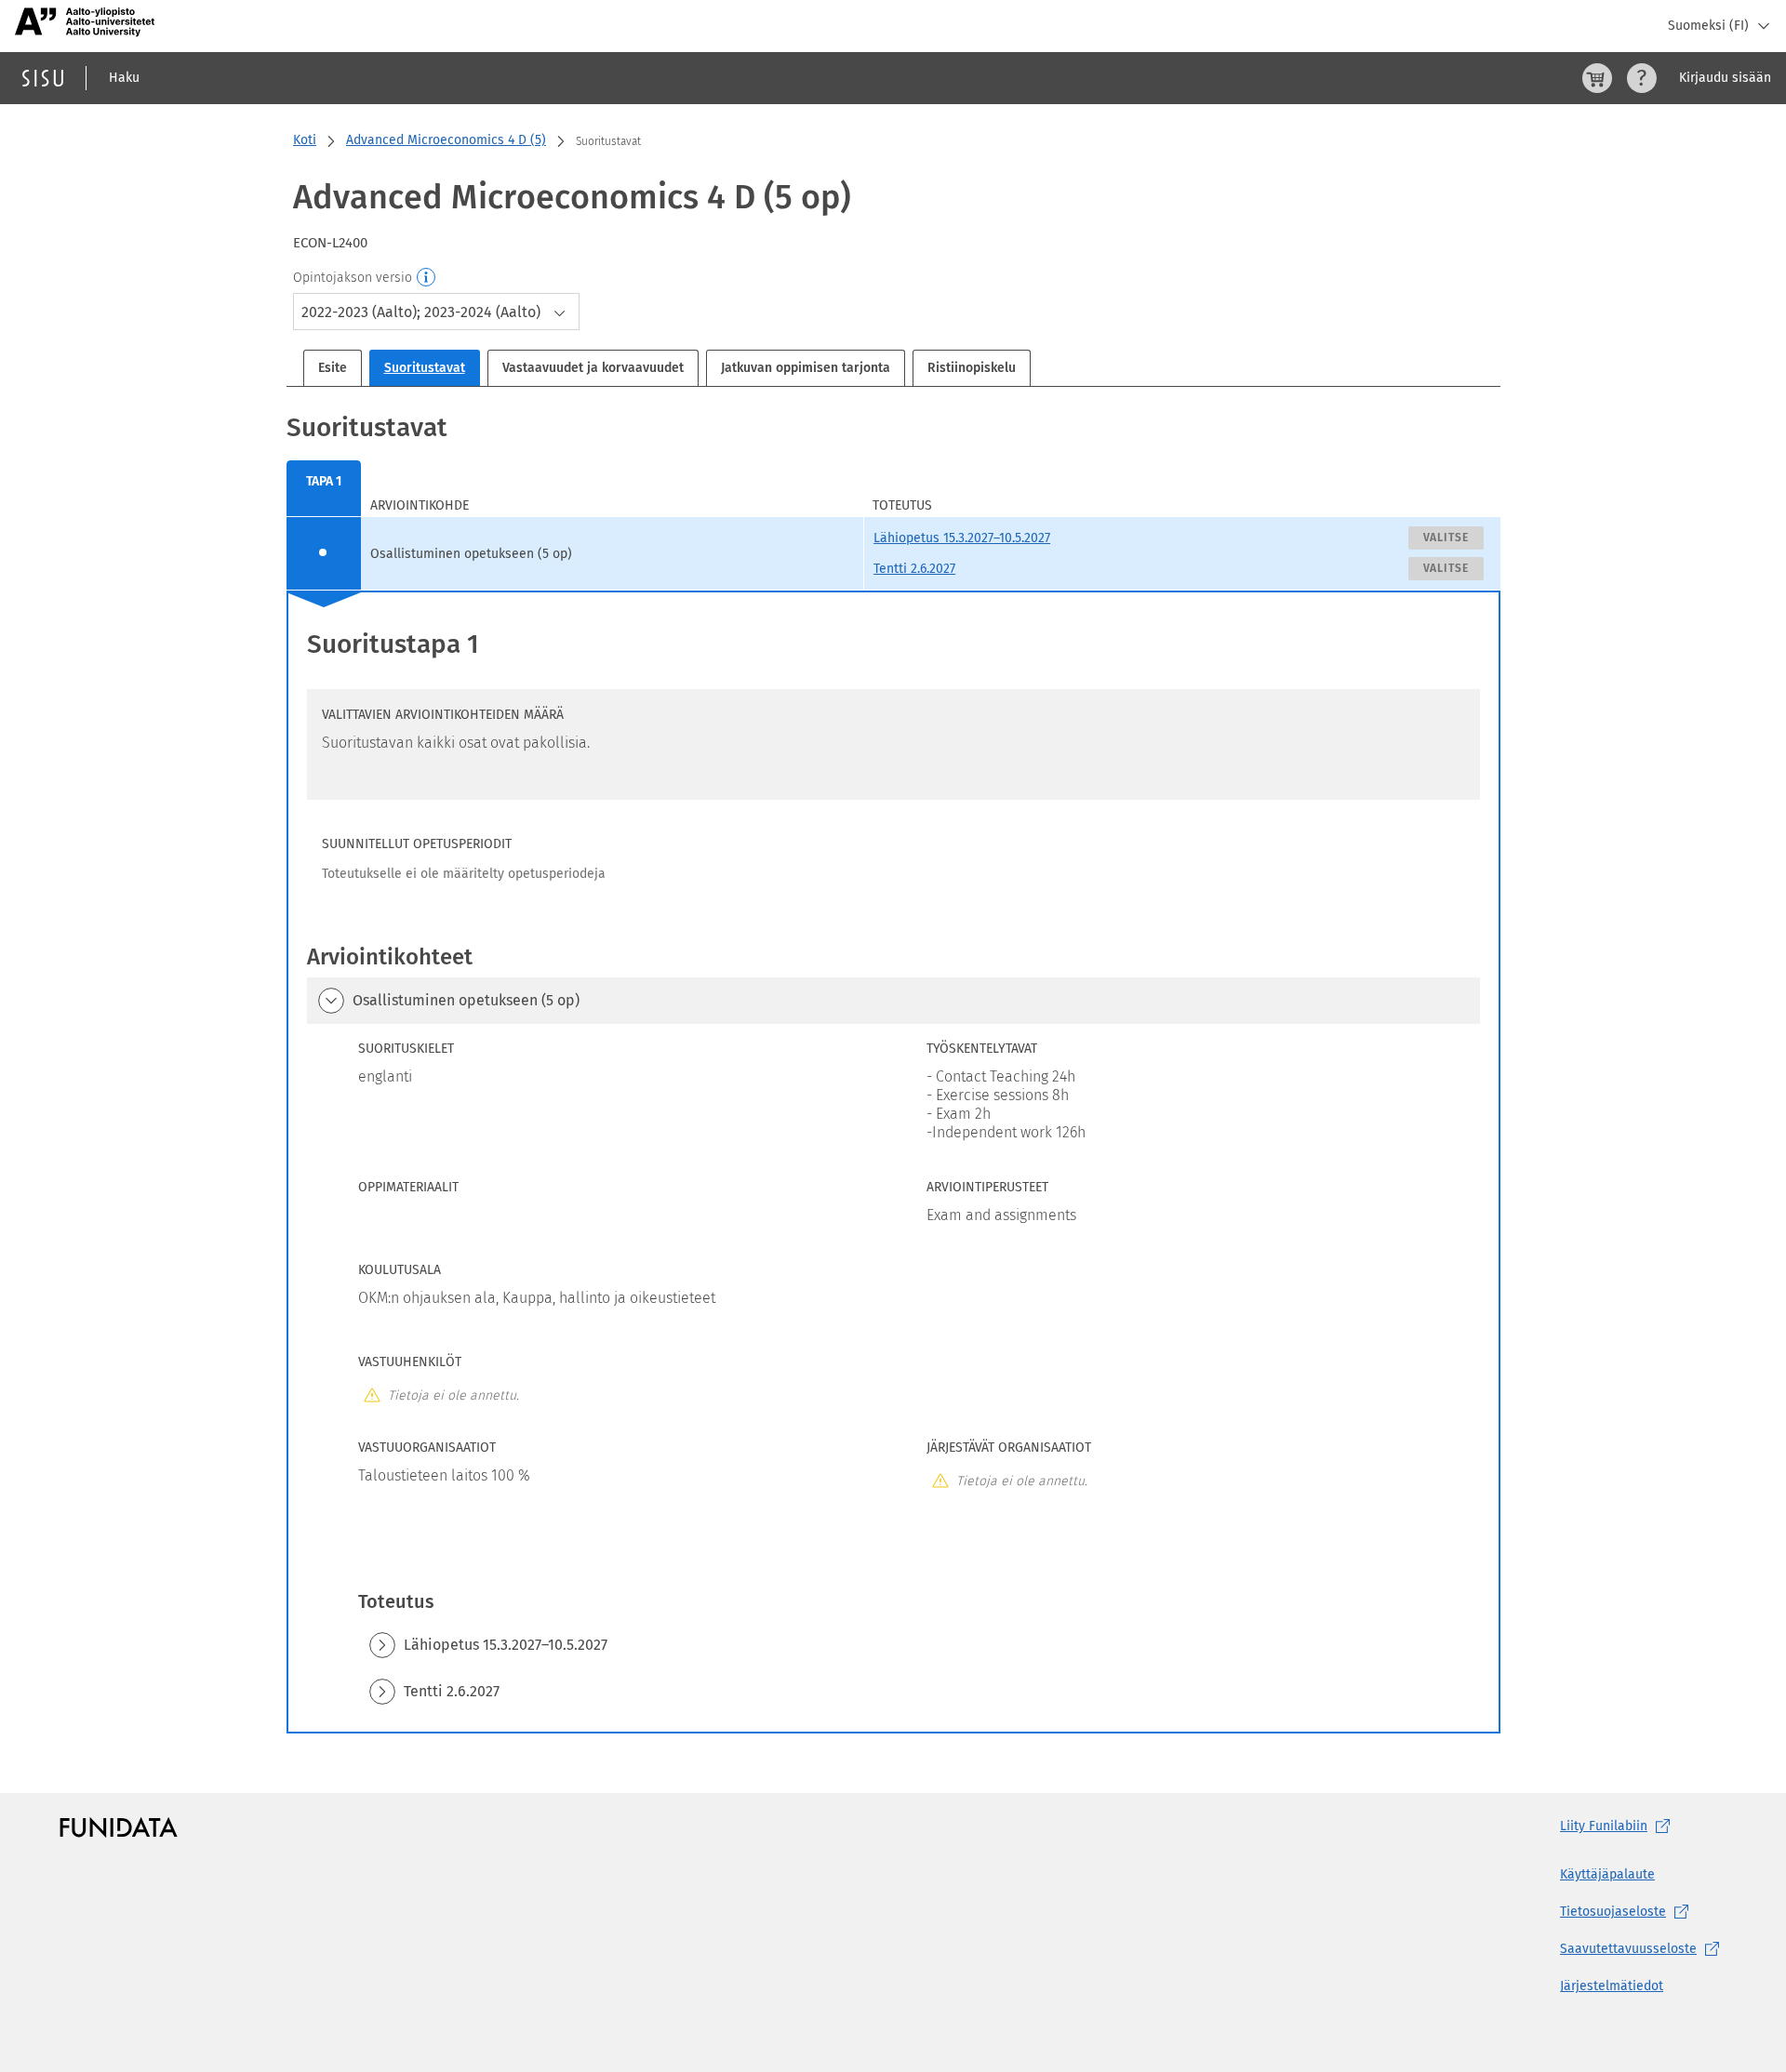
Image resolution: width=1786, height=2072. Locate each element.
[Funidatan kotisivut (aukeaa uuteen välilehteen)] (119, 1826)
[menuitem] (324, 489)
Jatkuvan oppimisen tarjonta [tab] (806, 368)
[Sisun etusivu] (43, 78)
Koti (305, 140)
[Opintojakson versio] (427, 278)
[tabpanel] (893, 1071)
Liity (1604, 1826)
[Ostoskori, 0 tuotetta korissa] (1597, 78)
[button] (331, 1001)
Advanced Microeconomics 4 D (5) (446, 140)
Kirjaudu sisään (1725, 78)
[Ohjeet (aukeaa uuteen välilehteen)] (1642, 78)
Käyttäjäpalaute (1607, 1874)
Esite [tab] (333, 368)
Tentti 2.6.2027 (914, 569)
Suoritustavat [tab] (425, 368)
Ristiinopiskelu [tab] (972, 368)
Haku (124, 78)
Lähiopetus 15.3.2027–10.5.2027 (962, 538)
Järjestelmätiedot (1612, 1986)
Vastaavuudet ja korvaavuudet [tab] (593, 368)
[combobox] (436, 312)
